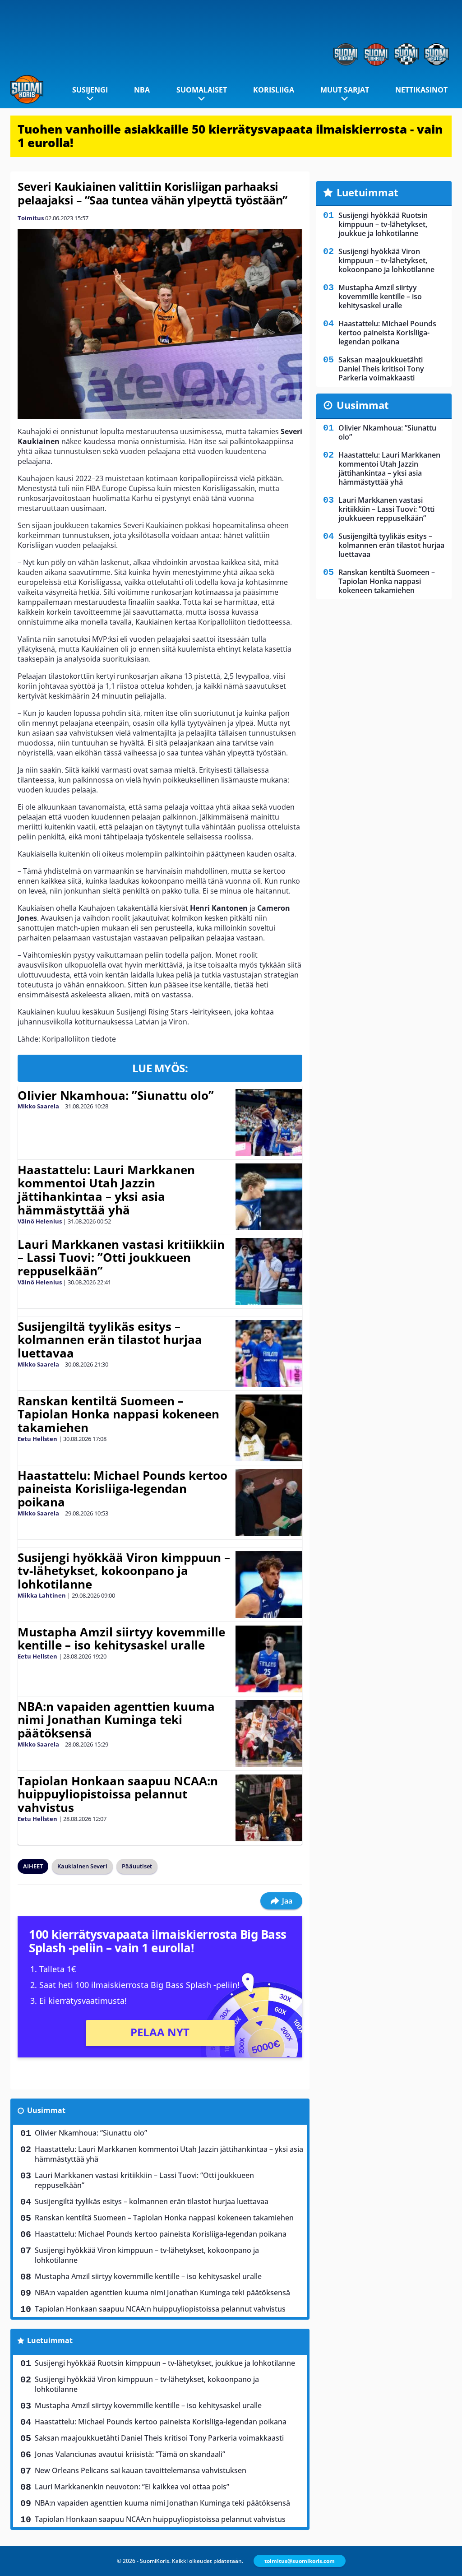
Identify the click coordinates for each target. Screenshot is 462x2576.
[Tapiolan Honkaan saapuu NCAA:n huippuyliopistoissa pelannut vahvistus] (269, 1808)
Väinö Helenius (40, 1221)
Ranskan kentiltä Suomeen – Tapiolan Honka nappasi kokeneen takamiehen (118, 1414)
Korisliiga (274, 90)
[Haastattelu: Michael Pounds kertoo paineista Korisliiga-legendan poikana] (269, 1502)
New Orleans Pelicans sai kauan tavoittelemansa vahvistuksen (141, 2470)
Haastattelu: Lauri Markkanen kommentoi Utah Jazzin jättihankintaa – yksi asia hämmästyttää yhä (106, 1190)
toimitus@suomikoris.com (300, 2561)
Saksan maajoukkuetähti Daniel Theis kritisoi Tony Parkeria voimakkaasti (159, 2438)
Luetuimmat (50, 2340)
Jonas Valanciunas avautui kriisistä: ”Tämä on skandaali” (130, 2454)
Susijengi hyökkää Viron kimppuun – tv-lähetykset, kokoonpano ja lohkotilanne (124, 1571)
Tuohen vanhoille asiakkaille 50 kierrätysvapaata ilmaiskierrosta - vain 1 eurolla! (230, 136)
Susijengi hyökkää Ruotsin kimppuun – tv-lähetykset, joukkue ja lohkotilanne (165, 2363)
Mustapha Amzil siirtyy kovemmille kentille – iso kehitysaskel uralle (121, 1639)
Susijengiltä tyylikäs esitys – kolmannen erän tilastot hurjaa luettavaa (110, 1340)
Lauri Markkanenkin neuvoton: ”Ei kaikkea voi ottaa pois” (132, 2487)
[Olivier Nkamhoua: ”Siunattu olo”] (269, 1122)
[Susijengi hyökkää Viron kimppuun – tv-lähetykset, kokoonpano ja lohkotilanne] (269, 1585)
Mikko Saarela (38, 1106)
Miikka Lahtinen (42, 1595)
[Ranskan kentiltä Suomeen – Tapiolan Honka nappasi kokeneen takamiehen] (269, 1428)
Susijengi (90, 90)
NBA (142, 90)
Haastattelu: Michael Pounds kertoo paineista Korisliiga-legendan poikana (122, 1489)
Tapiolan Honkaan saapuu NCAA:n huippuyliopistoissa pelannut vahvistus (118, 1794)
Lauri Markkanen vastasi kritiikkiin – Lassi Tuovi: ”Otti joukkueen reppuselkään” (121, 1258)
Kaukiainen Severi (82, 1866)
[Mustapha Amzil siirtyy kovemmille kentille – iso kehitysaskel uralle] (269, 1659)
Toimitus (31, 218)
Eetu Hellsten (37, 1439)
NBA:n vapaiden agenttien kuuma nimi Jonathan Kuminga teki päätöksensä (116, 1720)
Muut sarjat (345, 90)
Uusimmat (46, 2110)
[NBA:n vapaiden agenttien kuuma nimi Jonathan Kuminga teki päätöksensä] (269, 1733)
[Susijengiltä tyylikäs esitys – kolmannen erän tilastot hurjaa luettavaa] (269, 1353)
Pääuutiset (137, 1866)
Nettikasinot (421, 90)
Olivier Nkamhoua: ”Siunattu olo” (116, 1095)
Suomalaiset (202, 90)
